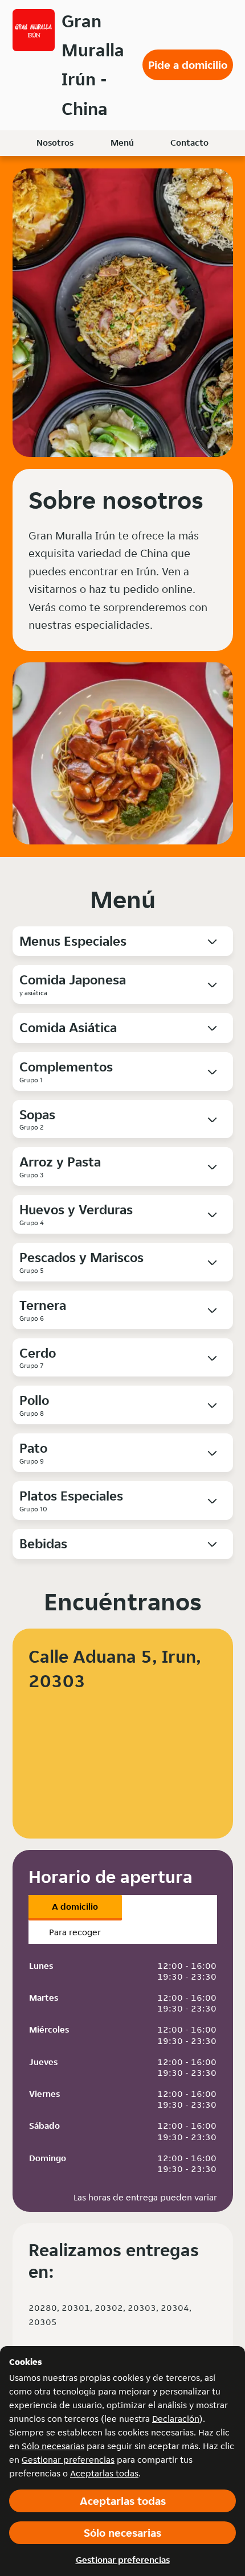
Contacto (189, 143)
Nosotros (55, 143)
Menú (122, 143)
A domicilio (75, 1907)
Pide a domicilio (188, 65)
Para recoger (75, 1932)
